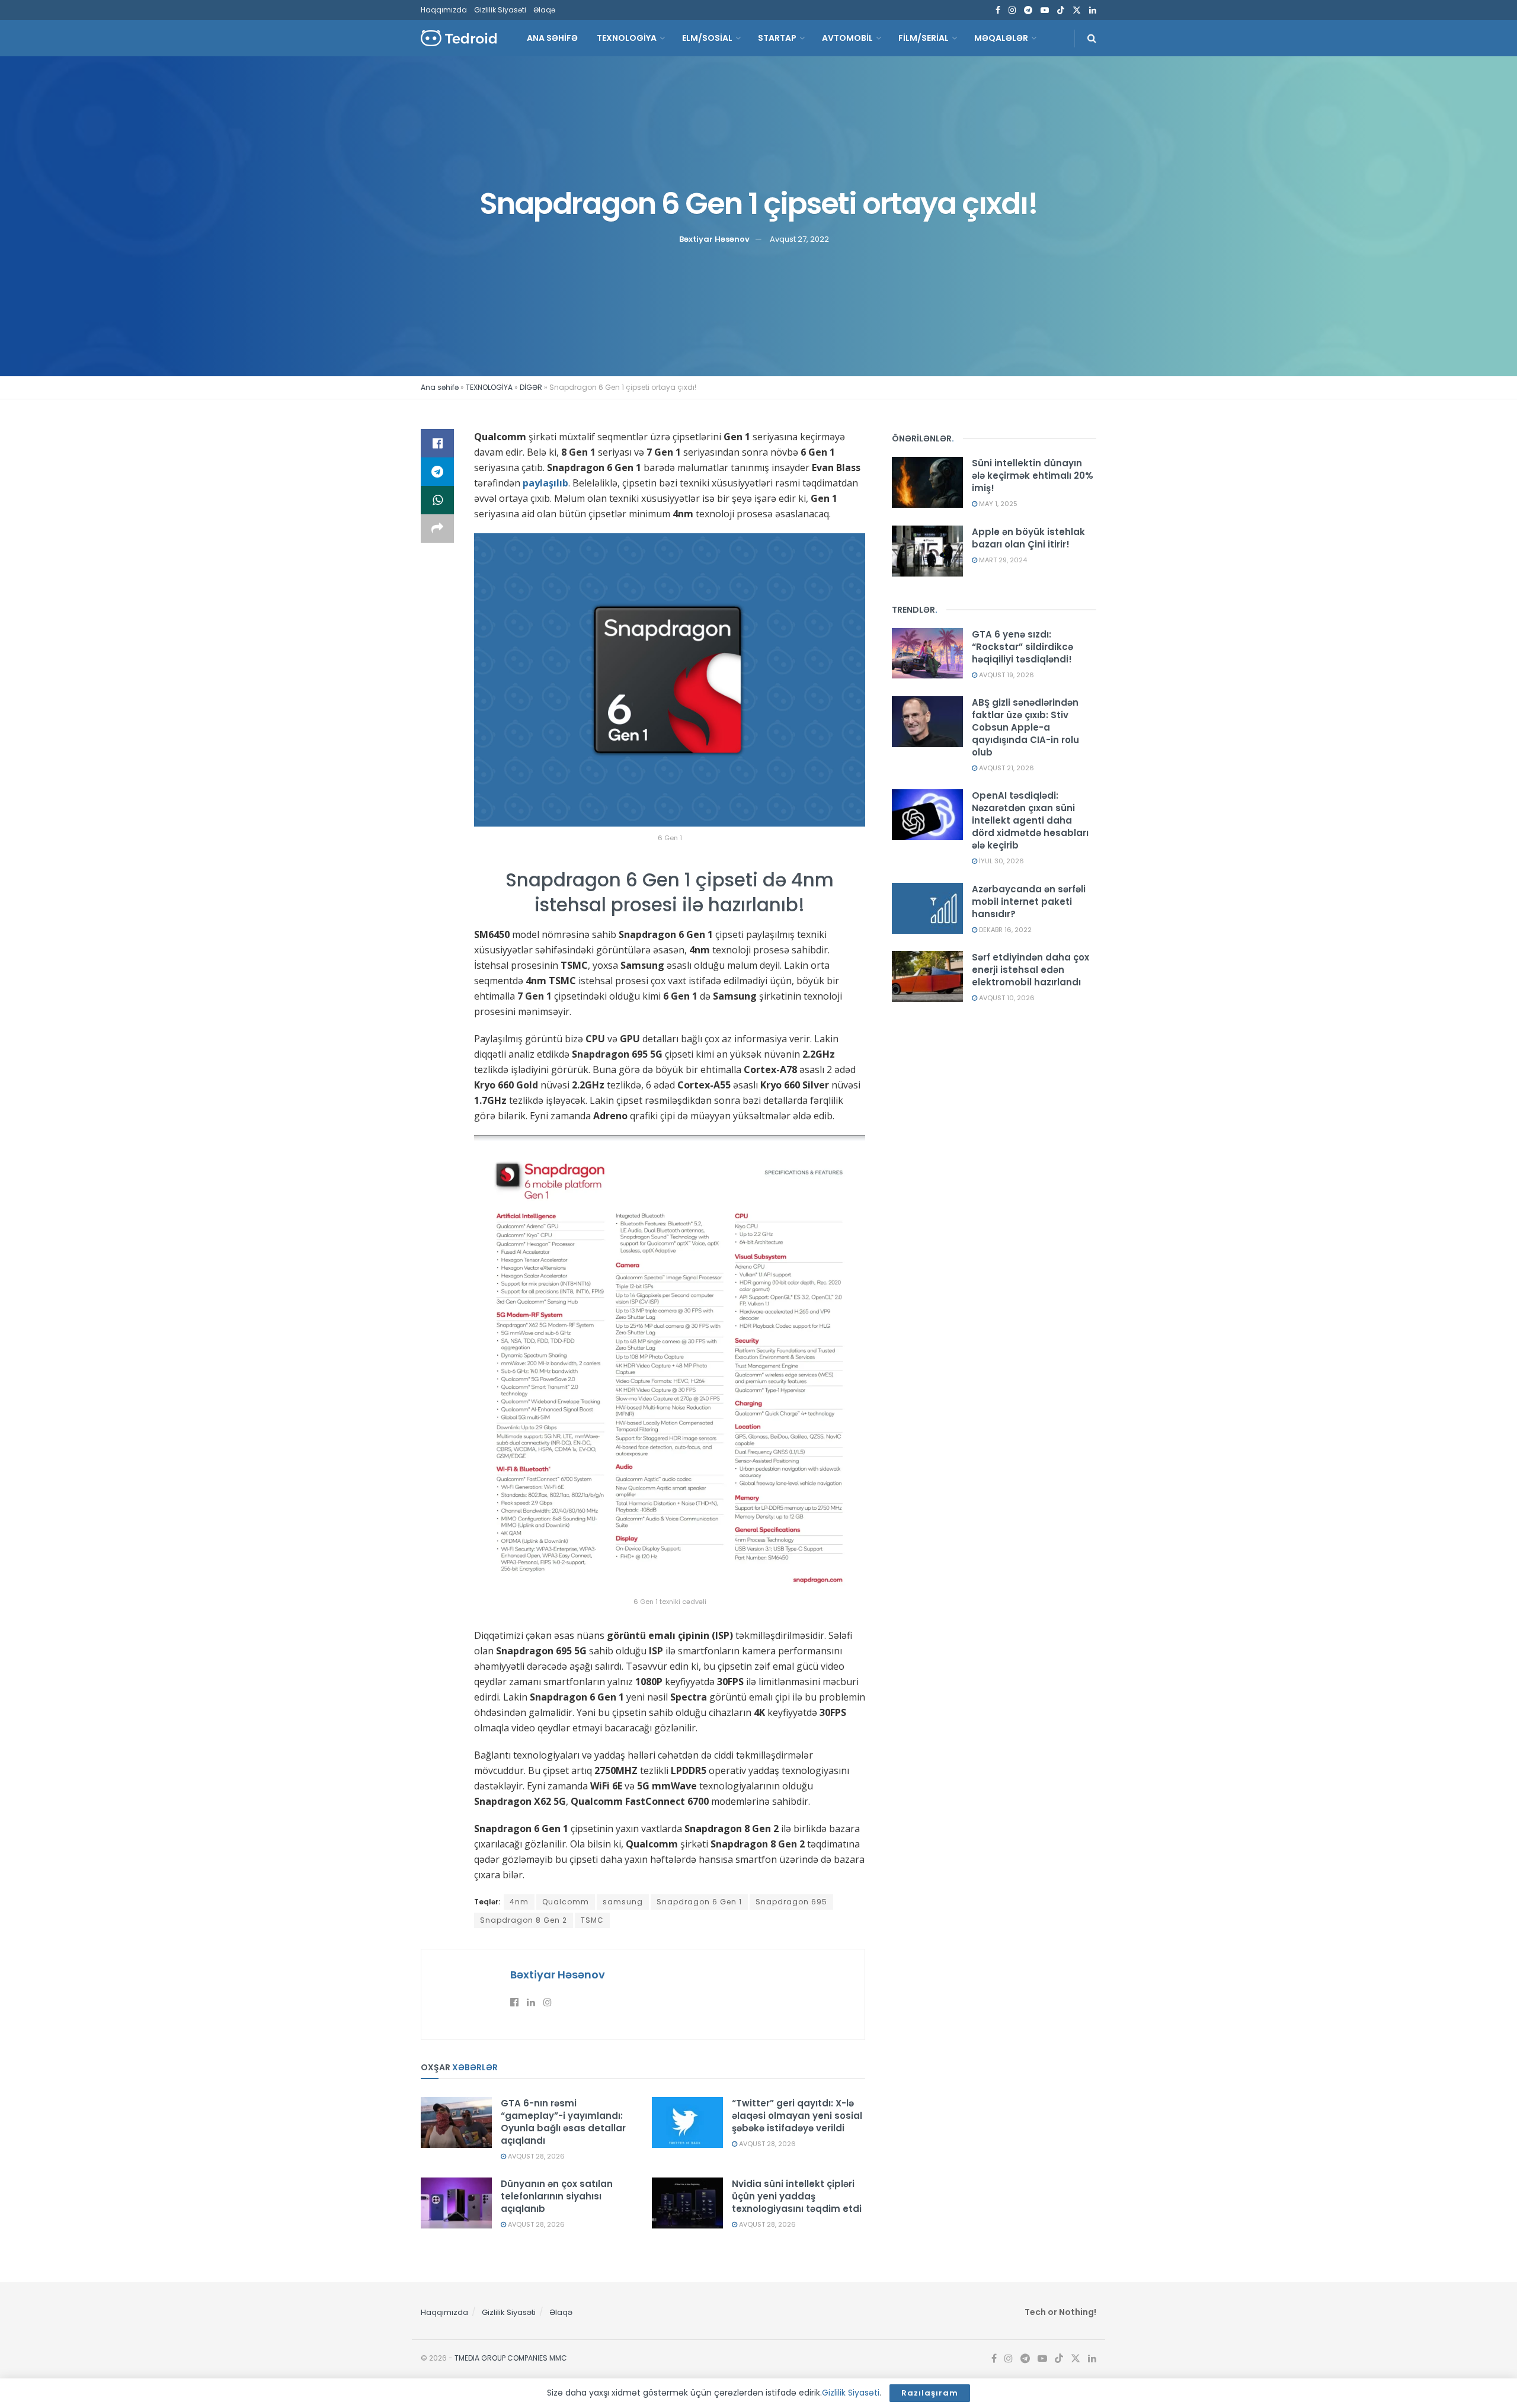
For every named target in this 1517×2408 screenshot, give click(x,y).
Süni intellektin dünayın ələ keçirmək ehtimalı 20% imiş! (1033, 475)
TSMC (592, 1920)
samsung (623, 1902)
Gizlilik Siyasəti (500, 10)
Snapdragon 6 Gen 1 (699, 1902)
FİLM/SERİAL (924, 38)
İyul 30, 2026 (1001, 861)
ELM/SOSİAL (707, 38)
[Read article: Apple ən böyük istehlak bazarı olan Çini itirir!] (927, 551)
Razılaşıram (930, 2393)
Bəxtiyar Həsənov (714, 239)
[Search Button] (1092, 38)
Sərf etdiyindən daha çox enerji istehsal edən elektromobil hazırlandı (1030, 970)
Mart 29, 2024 (1002, 560)
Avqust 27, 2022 (799, 239)
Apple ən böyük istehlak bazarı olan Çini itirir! (1028, 538)
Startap (777, 38)
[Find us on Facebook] (998, 10)
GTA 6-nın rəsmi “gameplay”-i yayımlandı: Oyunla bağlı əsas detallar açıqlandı (563, 2122)
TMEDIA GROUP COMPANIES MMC (511, 2358)
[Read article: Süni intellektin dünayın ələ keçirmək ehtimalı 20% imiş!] (927, 482)
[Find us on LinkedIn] (1093, 10)
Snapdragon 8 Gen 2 (524, 1920)
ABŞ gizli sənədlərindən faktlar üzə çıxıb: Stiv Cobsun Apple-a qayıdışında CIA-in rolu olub (1025, 727)
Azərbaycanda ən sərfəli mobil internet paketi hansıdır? (1029, 902)
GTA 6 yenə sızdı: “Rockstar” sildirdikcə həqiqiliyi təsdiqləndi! (1022, 647)
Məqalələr (1001, 38)
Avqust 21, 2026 (1006, 768)
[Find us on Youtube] (1045, 10)
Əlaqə (544, 10)
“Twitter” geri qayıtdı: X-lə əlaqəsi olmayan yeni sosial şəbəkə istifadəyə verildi (797, 2116)
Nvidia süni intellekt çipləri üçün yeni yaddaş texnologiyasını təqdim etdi (797, 2196)
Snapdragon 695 (791, 1902)
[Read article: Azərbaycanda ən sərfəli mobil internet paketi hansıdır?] (927, 908)
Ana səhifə (440, 387)
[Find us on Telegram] (1028, 10)
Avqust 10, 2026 (1006, 998)
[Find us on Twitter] (1077, 10)
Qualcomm (566, 1902)
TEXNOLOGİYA (627, 38)
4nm (519, 1902)
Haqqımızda (444, 10)
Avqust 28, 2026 (535, 2156)
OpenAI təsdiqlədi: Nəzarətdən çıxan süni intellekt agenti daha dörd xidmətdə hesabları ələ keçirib (1030, 820)
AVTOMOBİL (847, 38)
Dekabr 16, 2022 (1004, 930)
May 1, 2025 (997, 504)
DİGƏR (531, 387)
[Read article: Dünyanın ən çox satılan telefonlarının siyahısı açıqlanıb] (456, 2203)
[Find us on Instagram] (1012, 10)
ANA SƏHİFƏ (552, 38)
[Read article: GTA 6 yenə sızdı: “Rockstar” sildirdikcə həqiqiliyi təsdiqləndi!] (927, 654)
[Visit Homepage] (459, 38)
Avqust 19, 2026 (1006, 675)
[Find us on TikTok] (1061, 11)
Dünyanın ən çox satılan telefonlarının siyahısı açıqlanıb (557, 2196)
